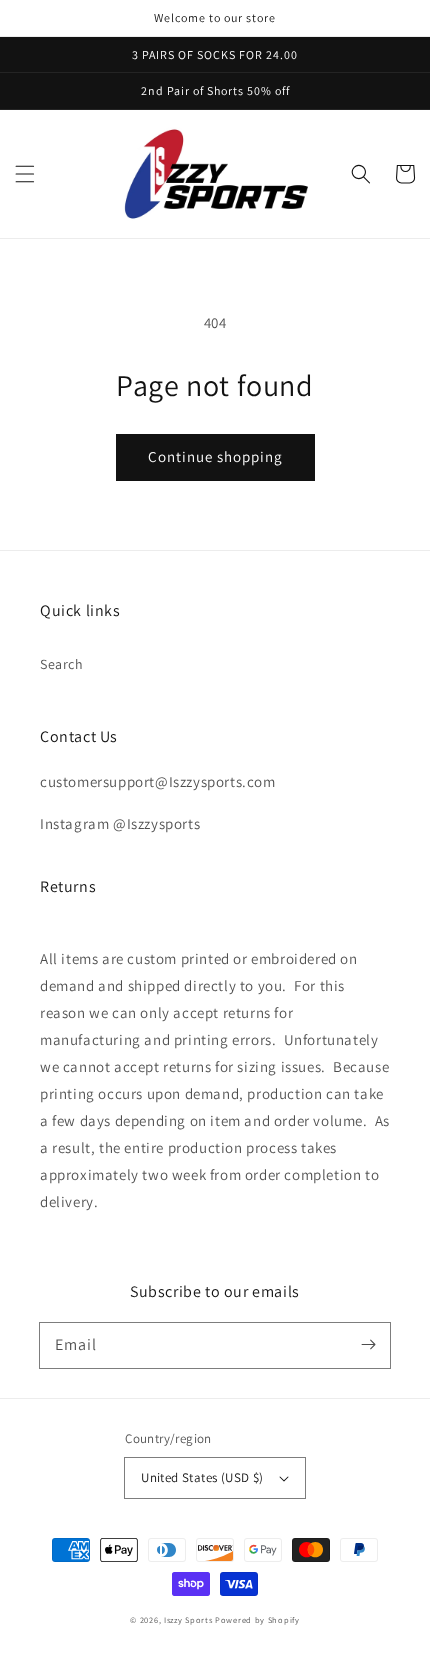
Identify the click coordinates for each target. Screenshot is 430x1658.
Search (62, 664)
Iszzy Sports (188, 1619)
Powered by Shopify (257, 1619)
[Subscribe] (368, 1345)
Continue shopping (215, 456)
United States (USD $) (202, 1477)
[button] (25, 174)
